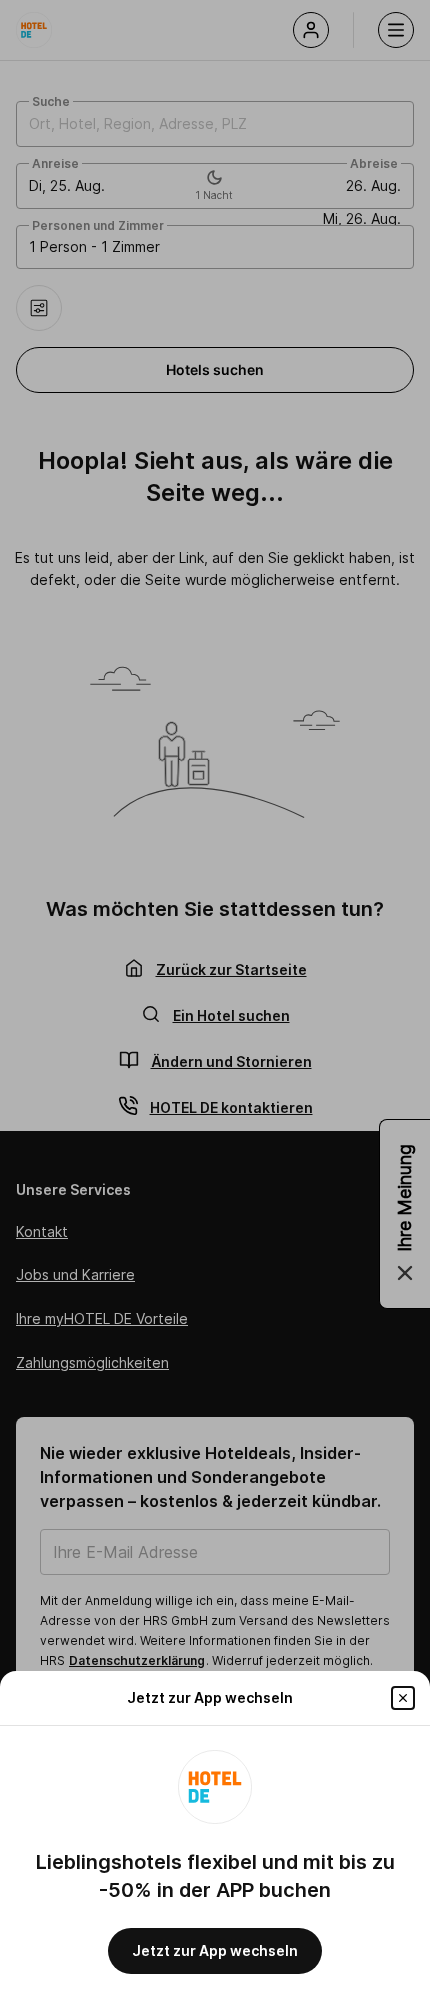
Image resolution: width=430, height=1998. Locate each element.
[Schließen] (403, 1698)
